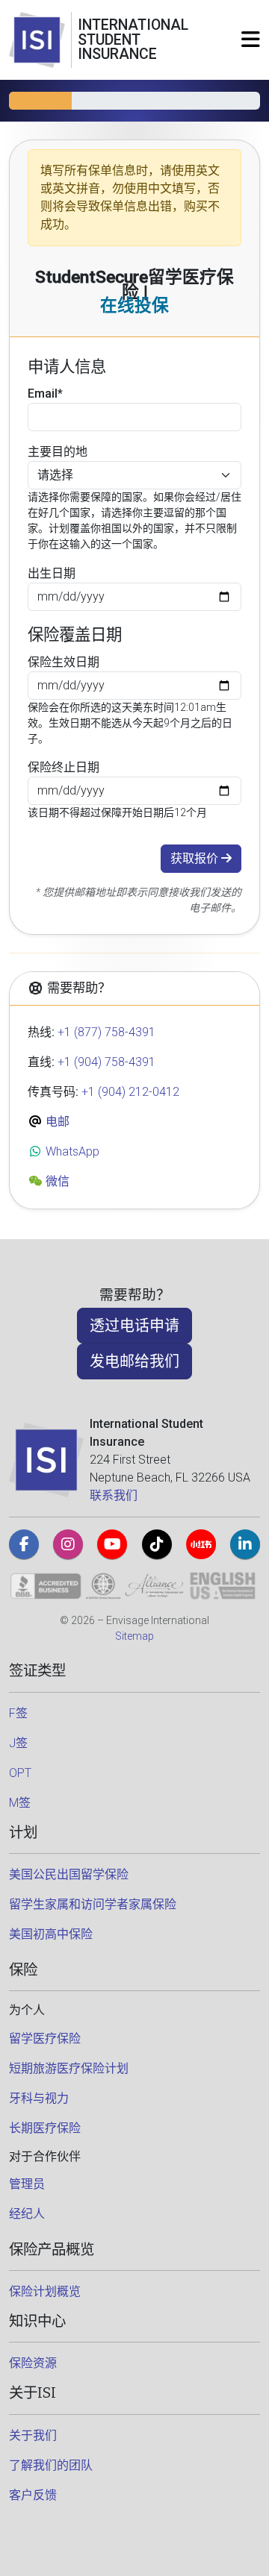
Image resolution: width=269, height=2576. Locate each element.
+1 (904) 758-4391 (106, 1062)
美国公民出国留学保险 (69, 1874)
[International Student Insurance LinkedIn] (245, 1544)
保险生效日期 (64, 662)
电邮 (56, 1122)
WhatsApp (71, 1151)
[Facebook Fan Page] (24, 1544)
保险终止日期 (64, 767)
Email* (45, 394)
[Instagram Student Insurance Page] (68, 1544)
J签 (18, 1743)
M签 (20, 1803)
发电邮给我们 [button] (134, 1361)
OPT (20, 1773)
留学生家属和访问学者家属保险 (93, 1904)
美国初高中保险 (51, 1934)
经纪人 (27, 2214)
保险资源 (33, 2363)
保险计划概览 (45, 2291)
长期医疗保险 (45, 2128)
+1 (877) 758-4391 (106, 1032)
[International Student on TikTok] (157, 1544)
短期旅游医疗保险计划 (69, 2068)
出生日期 (52, 573)
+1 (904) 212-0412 (130, 1092)
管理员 (27, 2184)
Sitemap (134, 1636)
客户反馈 (33, 2495)
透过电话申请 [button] (134, 1326)
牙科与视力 (39, 2098)
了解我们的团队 (51, 2465)
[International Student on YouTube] (112, 1544)
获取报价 (196, 858)
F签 (18, 1713)
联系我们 (114, 1495)
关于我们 (33, 2435)
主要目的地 (58, 452)
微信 (56, 1181)
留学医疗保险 (45, 2038)
